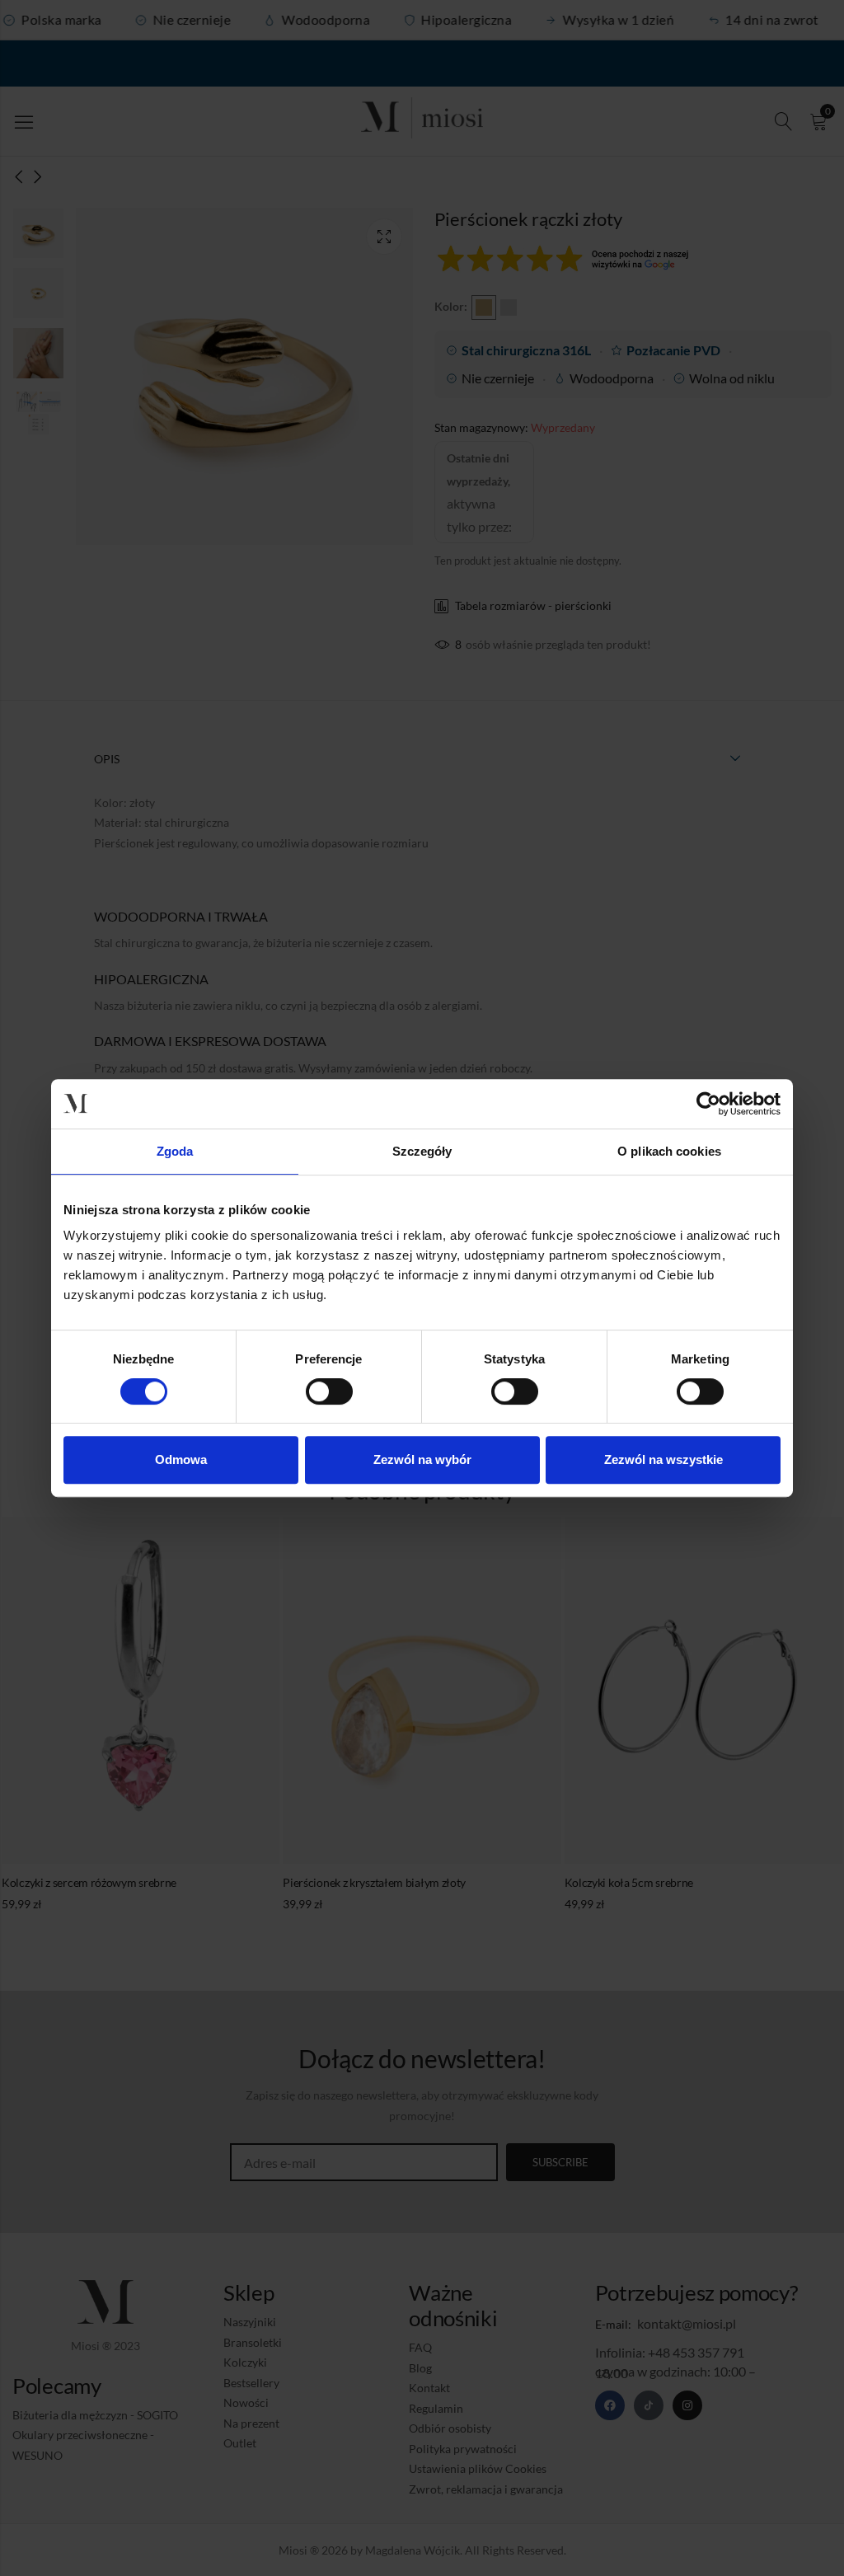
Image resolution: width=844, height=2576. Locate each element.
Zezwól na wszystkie (663, 1459)
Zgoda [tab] (175, 1151)
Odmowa (181, 1459)
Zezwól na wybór (422, 1459)
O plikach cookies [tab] (669, 1151)
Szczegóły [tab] (422, 1151)
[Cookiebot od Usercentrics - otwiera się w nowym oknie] (708, 1104)
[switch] (329, 1392)
